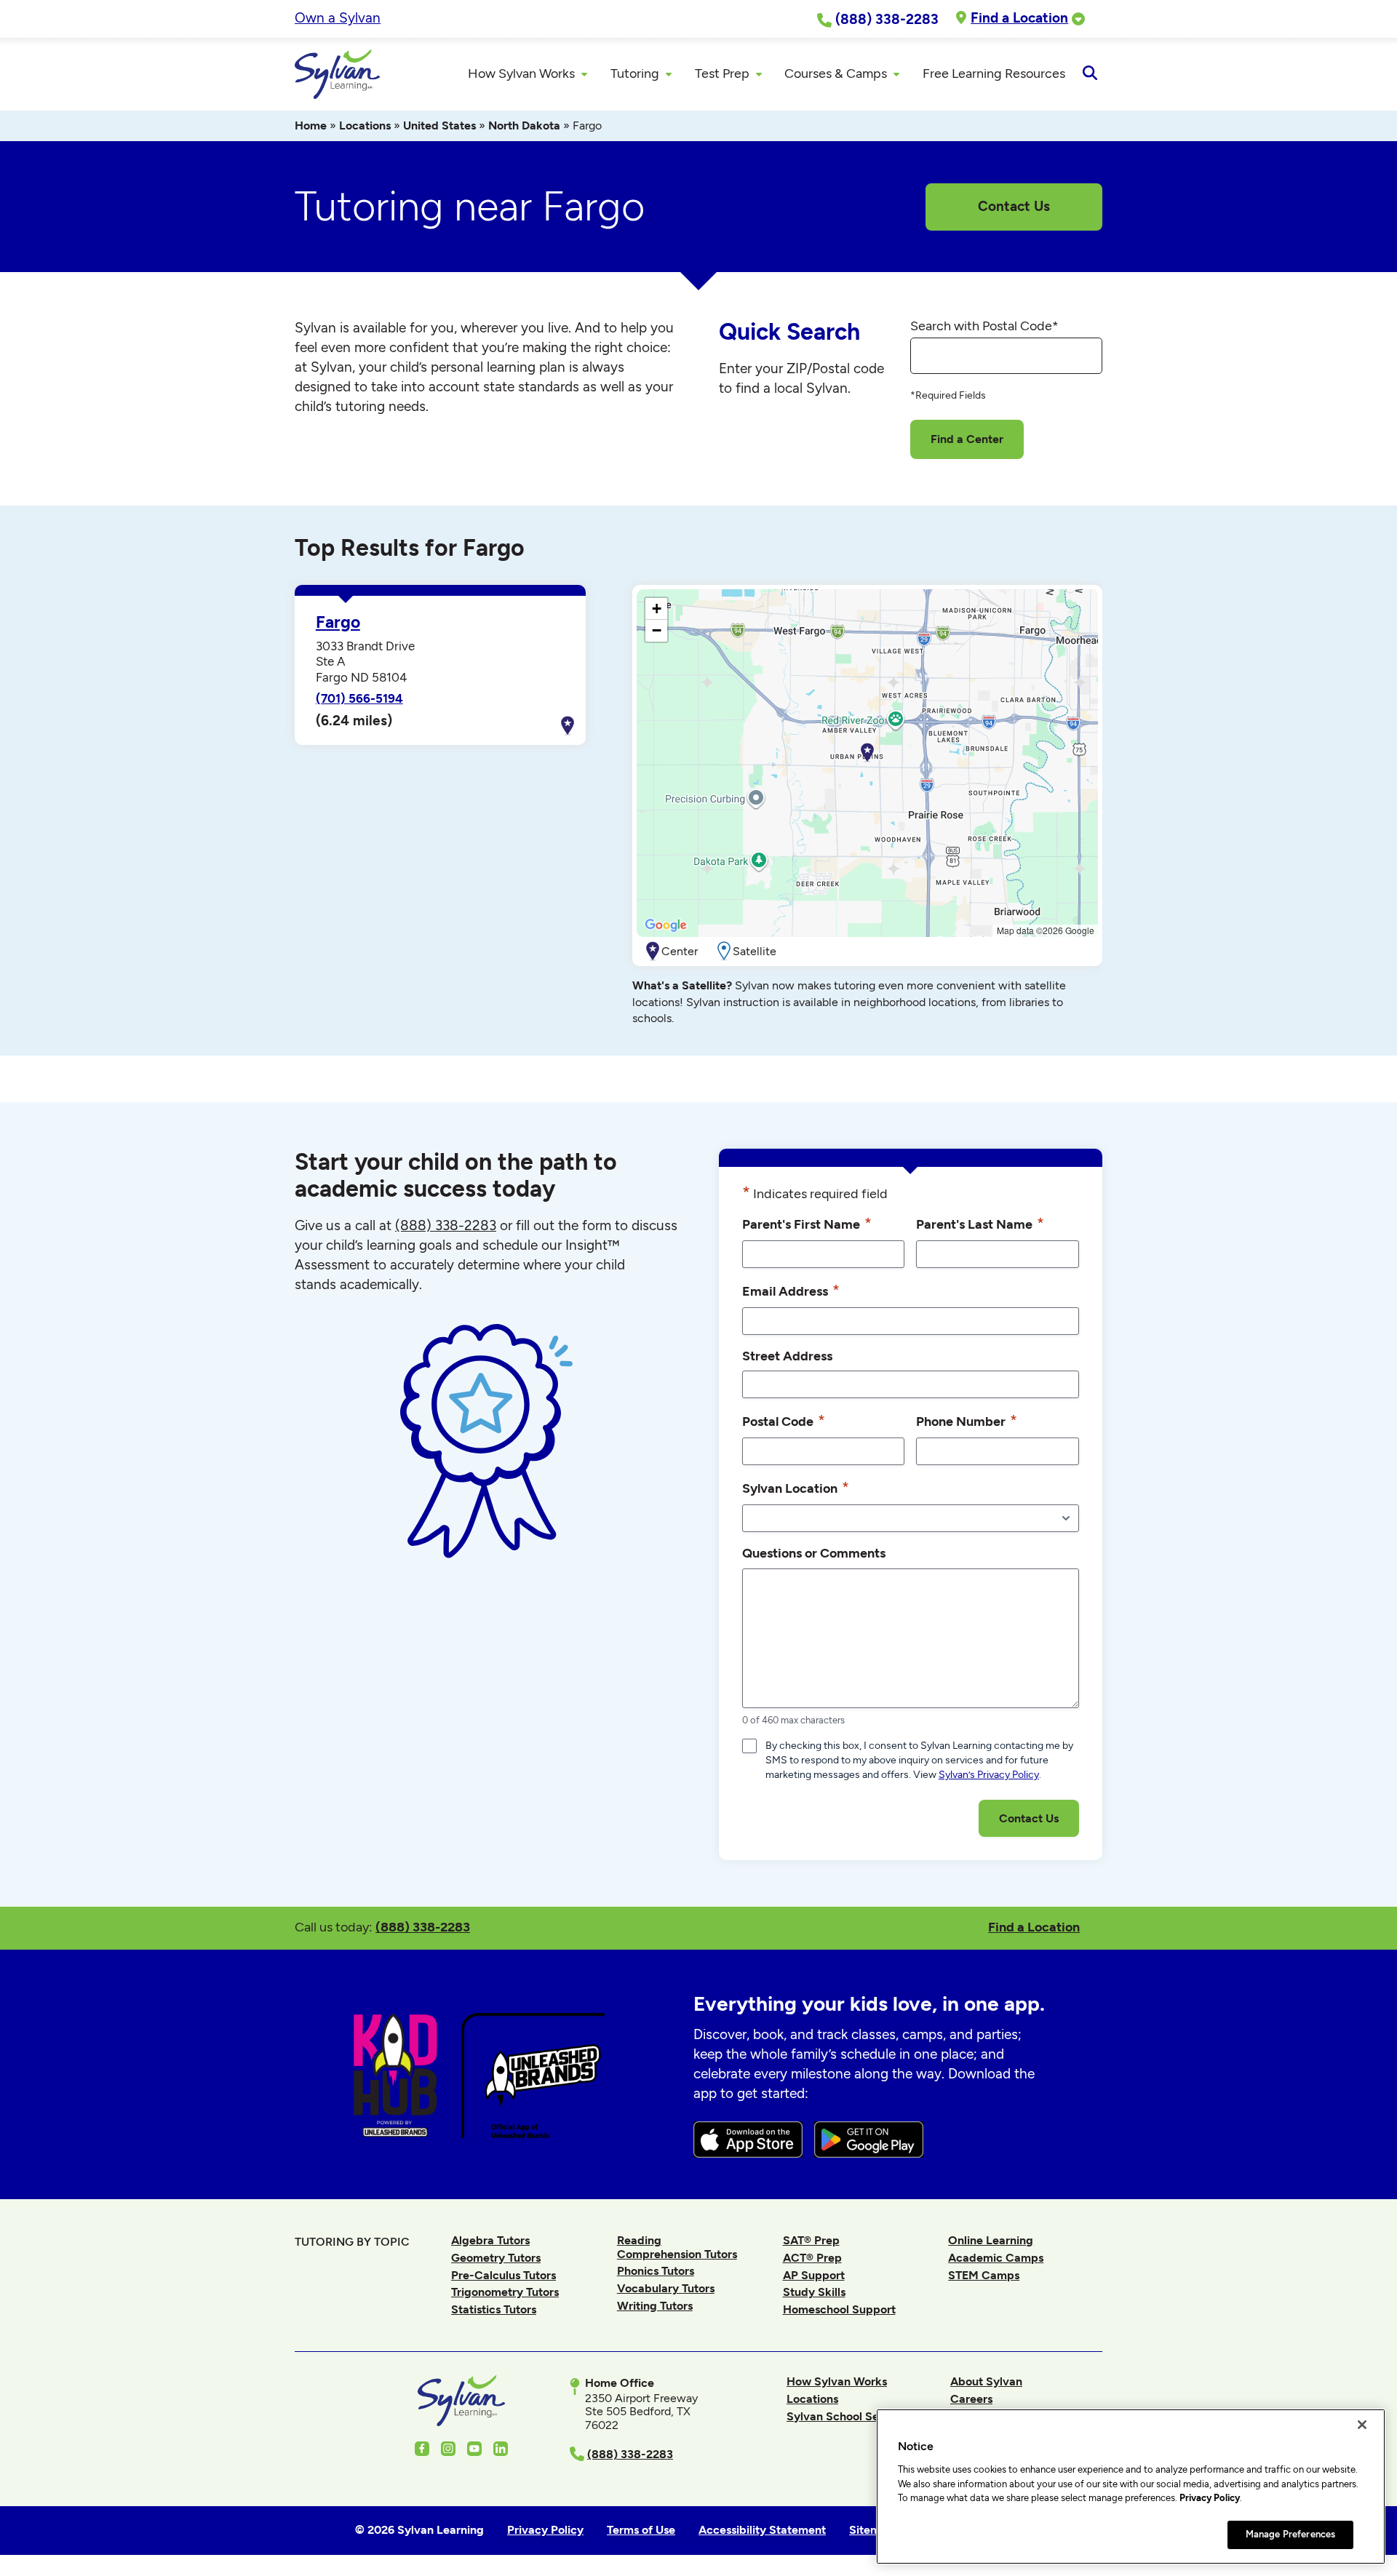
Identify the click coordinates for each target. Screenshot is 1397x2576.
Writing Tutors (655, 2306)
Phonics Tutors (656, 2271)
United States (439, 125)
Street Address (787, 1356)
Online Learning (991, 2240)
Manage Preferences (1290, 2534)
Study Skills (814, 2292)
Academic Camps (996, 2258)
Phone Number (967, 1420)
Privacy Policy (1210, 2498)
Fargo (338, 622)
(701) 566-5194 (359, 698)
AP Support (814, 2275)
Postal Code (784, 1420)
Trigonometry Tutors (505, 2292)
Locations (365, 125)
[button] (867, 753)
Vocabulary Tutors (666, 2288)
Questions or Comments (814, 1553)
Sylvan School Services (849, 2416)
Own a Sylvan (338, 18)
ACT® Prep (812, 2258)
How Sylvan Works (837, 2381)
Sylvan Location (796, 1487)
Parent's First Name (807, 1223)
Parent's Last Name (980, 1223)
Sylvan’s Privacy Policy (989, 1775)
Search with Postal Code (984, 326)
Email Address (791, 1290)
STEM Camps (984, 2275)
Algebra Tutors (490, 2240)
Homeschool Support (839, 2309)
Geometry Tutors (496, 2258)
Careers (971, 2399)
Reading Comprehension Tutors (677, 2247)
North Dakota (524, 125)
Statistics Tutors (494, 2309)
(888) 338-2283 (423, 1927)
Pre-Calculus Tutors (504, 2275)
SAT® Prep (811, 2240)
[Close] (1362, 2425)
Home (311, 125)
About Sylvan (986, 2381)
